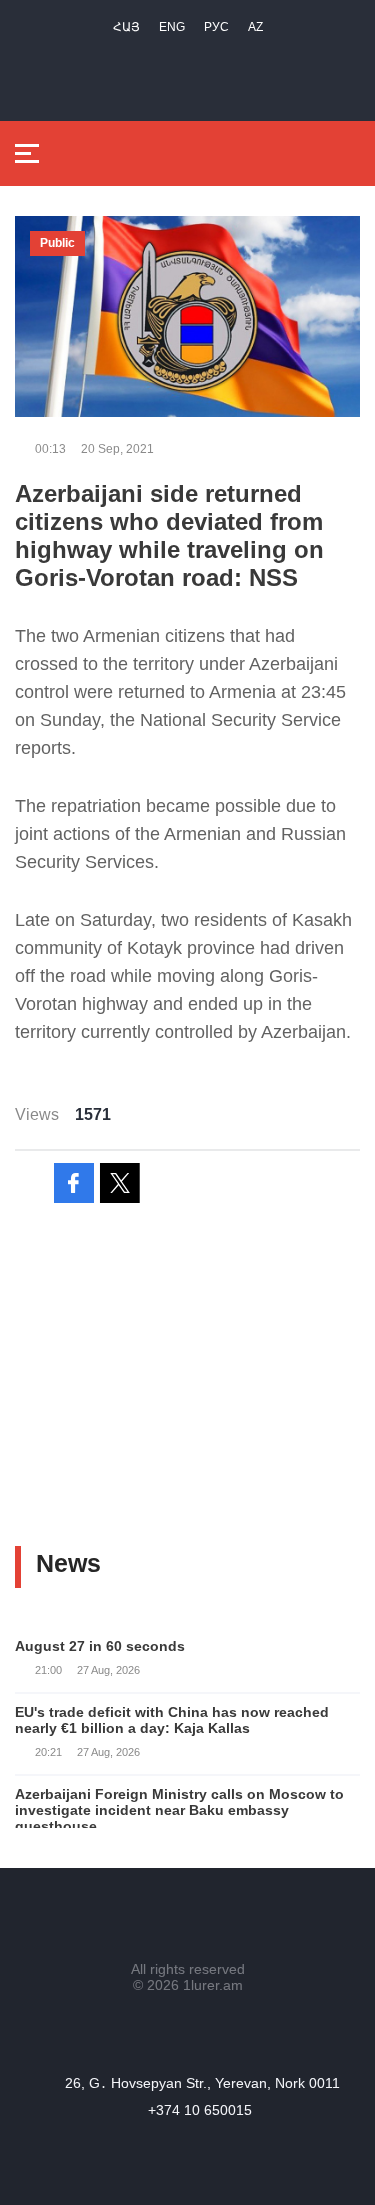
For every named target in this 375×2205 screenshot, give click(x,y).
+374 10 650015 (200, 2110)
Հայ (126, 27)
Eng (172, 27)
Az (255, 27)
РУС (216, 27)
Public (57, 243)
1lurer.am (213, 1985)
